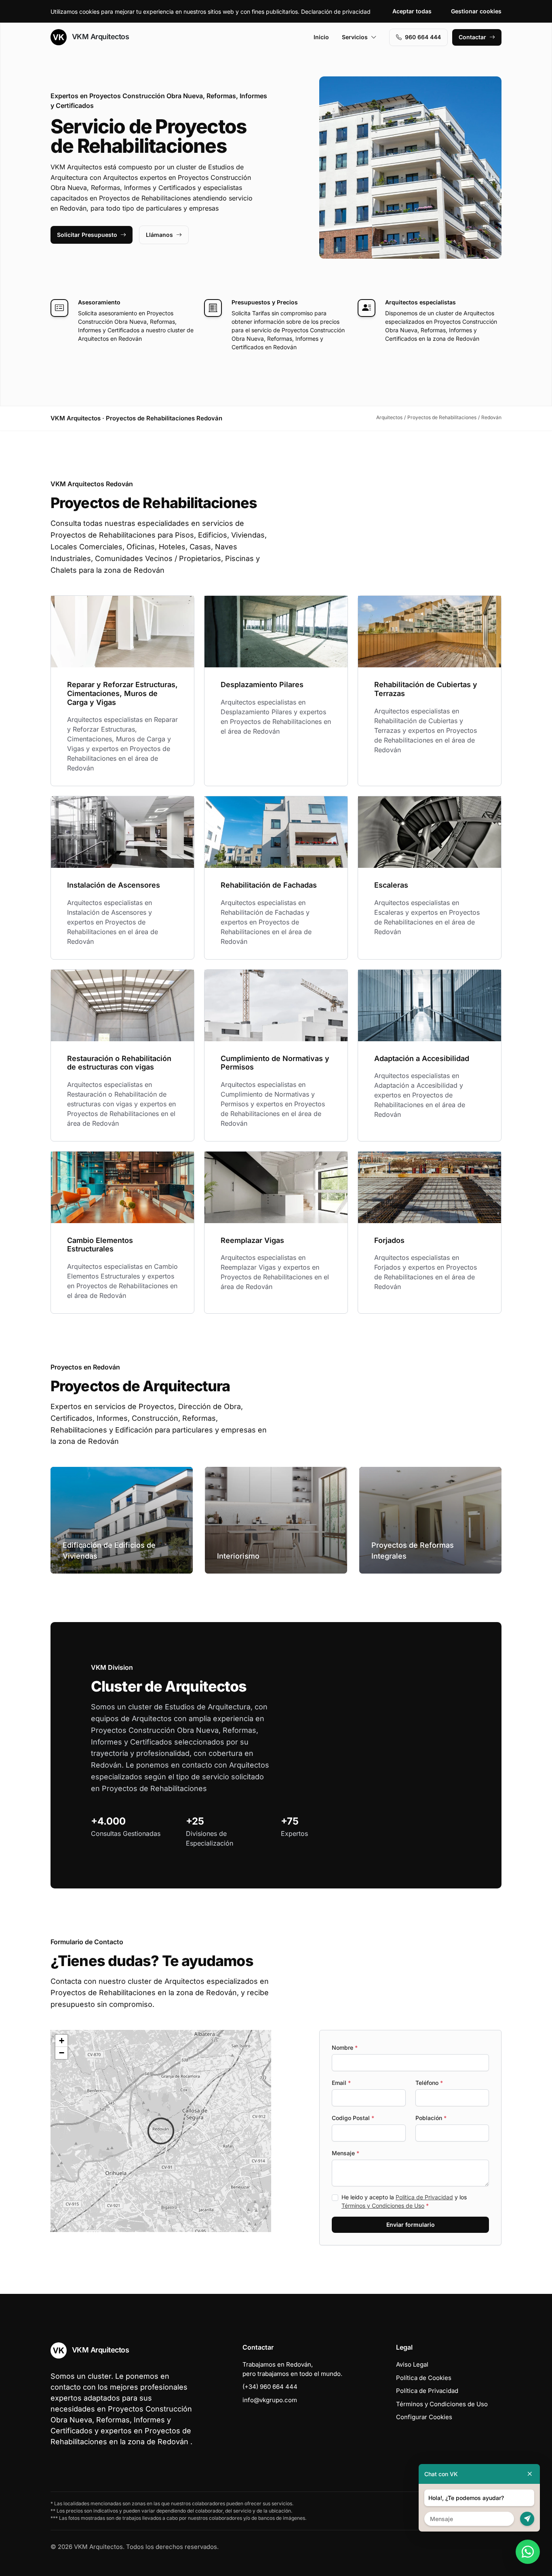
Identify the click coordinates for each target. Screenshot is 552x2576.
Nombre (345, 2048)
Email (341, 2083)
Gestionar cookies (476, 11)
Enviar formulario (411, 2225)
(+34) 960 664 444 (270, 2387)
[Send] (527, 2519)
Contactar (472, 37)
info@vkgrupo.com (270, 2400)
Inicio (321, 37)
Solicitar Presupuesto (87, 235)
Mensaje (346, 2153)
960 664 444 (423, 37)
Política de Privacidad (424, 2197)
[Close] (530, 2474)
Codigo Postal (353, 2118)
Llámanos (159, 235)
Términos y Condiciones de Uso (383, 2206)
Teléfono (429, 2083)
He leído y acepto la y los (404, 2201)
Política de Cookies (424, 2378)
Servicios (355, 37)
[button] (161, 2131)
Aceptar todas (412, 11)
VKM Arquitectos (99, 37)
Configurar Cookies (424, 2417)
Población (431, 2118)
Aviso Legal (412, 2364)
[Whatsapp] (528, 2552)
